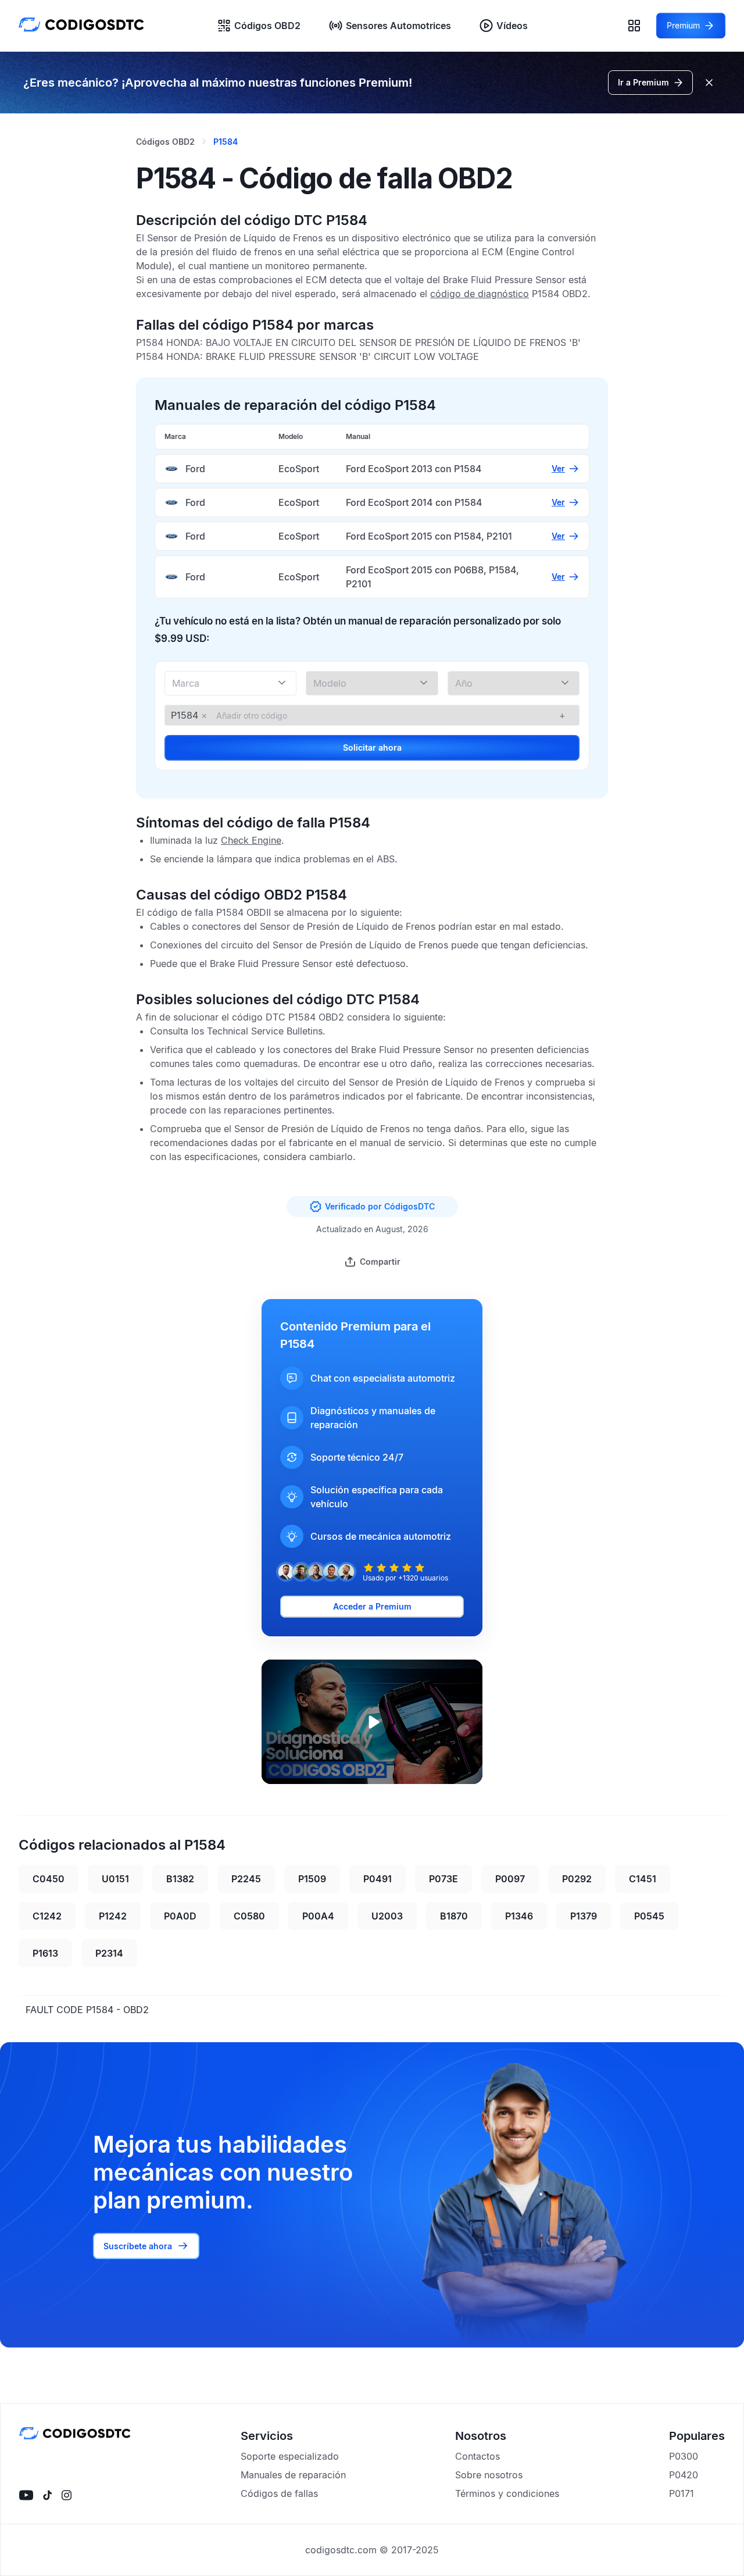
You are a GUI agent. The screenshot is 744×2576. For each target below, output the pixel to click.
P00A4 (318, 1916)
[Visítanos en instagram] (67, 2495)
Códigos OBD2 (267, 26)
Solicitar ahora (372, 748)
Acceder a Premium (372, 1606)
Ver (558, 468)
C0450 (49, 1879)
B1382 (180, 1879)
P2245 (246, 1879)
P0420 (684, 2475)
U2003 (387, 1916)
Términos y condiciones (507, 2493)
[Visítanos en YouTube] (26, 2495)
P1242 (113, 1916)
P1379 (584, 1916)
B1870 (454, 1916)
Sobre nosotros (489, 2475)
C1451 (643, 1879)
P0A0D (180, 1916)
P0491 (378, 1879)
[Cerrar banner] (709, 83)
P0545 (649, 1916)
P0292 (577, 1879)
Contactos (477, 2456)
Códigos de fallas (279, 2493)
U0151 (115, 1879)
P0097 (510, 1879)
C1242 (47, 1916)
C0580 (249, 1916)
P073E (443, 1879)
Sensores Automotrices (398, 26)
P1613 (45, 1953)
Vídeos (512, 26)
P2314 (109, 1953)
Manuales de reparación (293, 2475)
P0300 (684, 2456)
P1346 (519, 1916)
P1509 (312, 1879)
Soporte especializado (290, 2456)
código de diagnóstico (480, 294)
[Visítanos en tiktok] (47, 2495)
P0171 (682, 2493)
